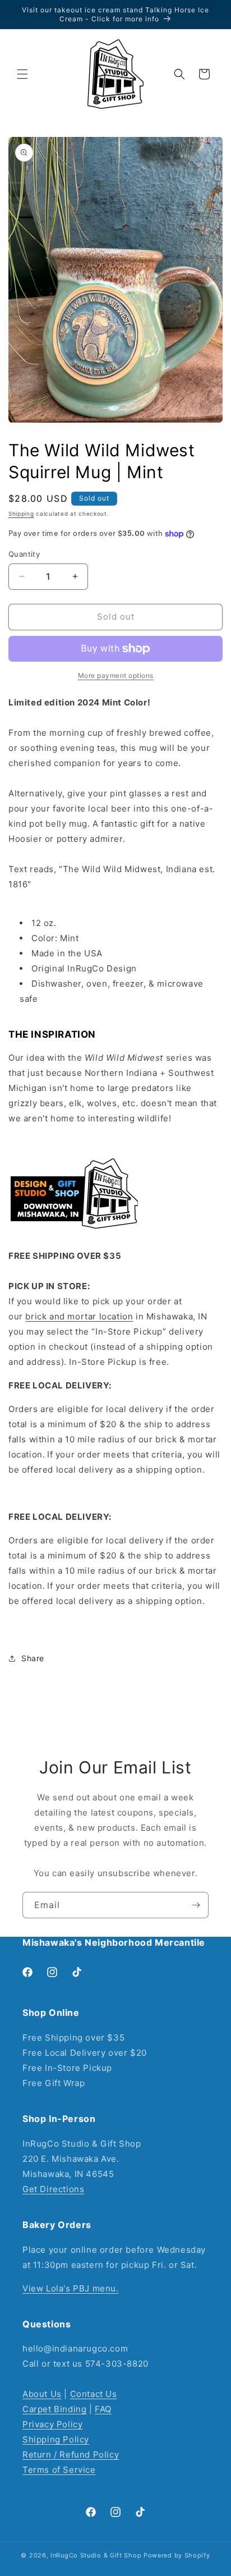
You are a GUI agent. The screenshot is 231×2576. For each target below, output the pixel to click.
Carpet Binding (54, 2409)
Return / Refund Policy (71, 2454)
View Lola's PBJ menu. (71, 2288)
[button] (22, 74)
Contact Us (94, 2394)
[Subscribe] (196, 1905)
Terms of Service (59, 2470)
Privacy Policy (52, 2424)
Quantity (24, 554)
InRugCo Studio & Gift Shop (96, 2555)
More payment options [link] (116, 675)
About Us (42, 2394)
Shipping (21, 514)
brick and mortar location (79, 1316)
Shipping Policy (56, 2439)
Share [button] (33, 1658)
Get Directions (53, 2189)
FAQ (103, 2409)
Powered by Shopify (177, 2555)
